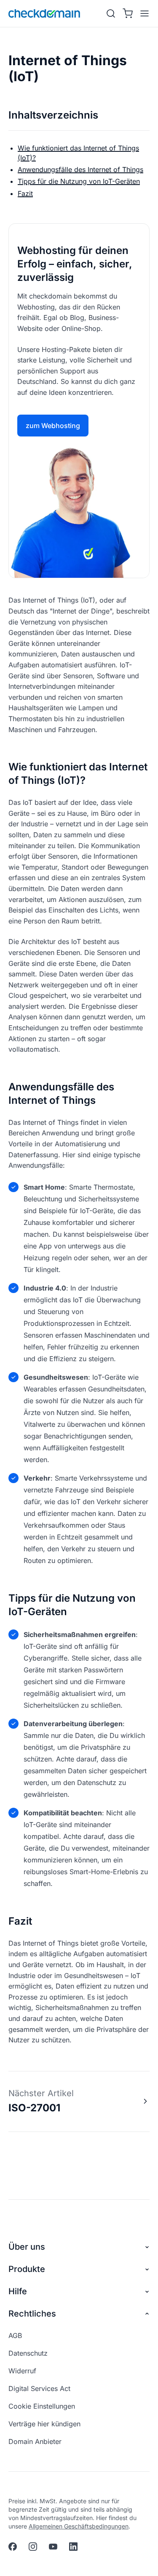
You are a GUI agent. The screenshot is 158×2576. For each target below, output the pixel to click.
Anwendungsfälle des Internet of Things (80, 169)
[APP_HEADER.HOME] (44, 13)
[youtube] (53, 2547)
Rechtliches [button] (32, 2314)
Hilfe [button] (18, 2291)
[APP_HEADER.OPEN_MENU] (143, 13)
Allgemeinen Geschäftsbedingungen (79, 2526)
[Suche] (111, 13)
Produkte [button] (27, 2269)
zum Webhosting (53, 426)
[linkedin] (73, 2547)
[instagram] (33, 2547)
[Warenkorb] (128, 13)
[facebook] (13, 2547)
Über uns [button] (27, 2247)
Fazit (25, 193)
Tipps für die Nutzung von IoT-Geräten (79, 181)
